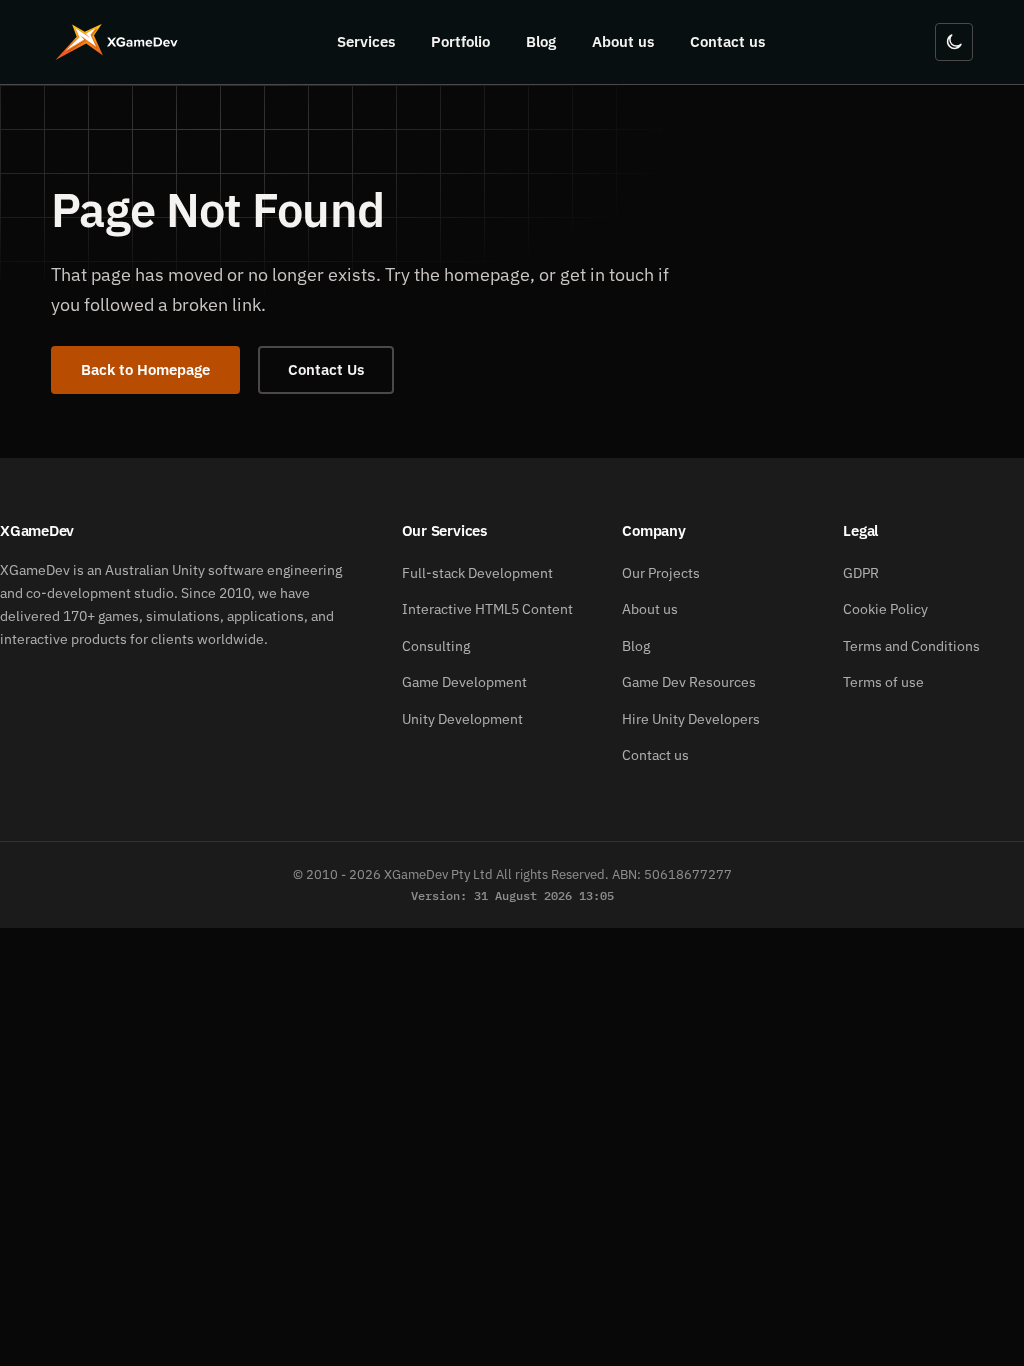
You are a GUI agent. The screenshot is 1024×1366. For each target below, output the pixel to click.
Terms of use (883, 682)
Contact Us (326, 369)
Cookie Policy (885, 609)
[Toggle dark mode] (954, 42)
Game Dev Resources (689, 682)
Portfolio (460, 41)
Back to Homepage (145, 369)
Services (366, 41)
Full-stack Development (477, 573)
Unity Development (462, 719)
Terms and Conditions (911, 646)
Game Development (464, 682)
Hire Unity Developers (691, 719)
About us (623, 41)
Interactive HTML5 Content (487, 609)
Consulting (436, 646)
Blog (541, 41)
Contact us (727, 41)
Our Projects (661, 573)
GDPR (861, 573)
